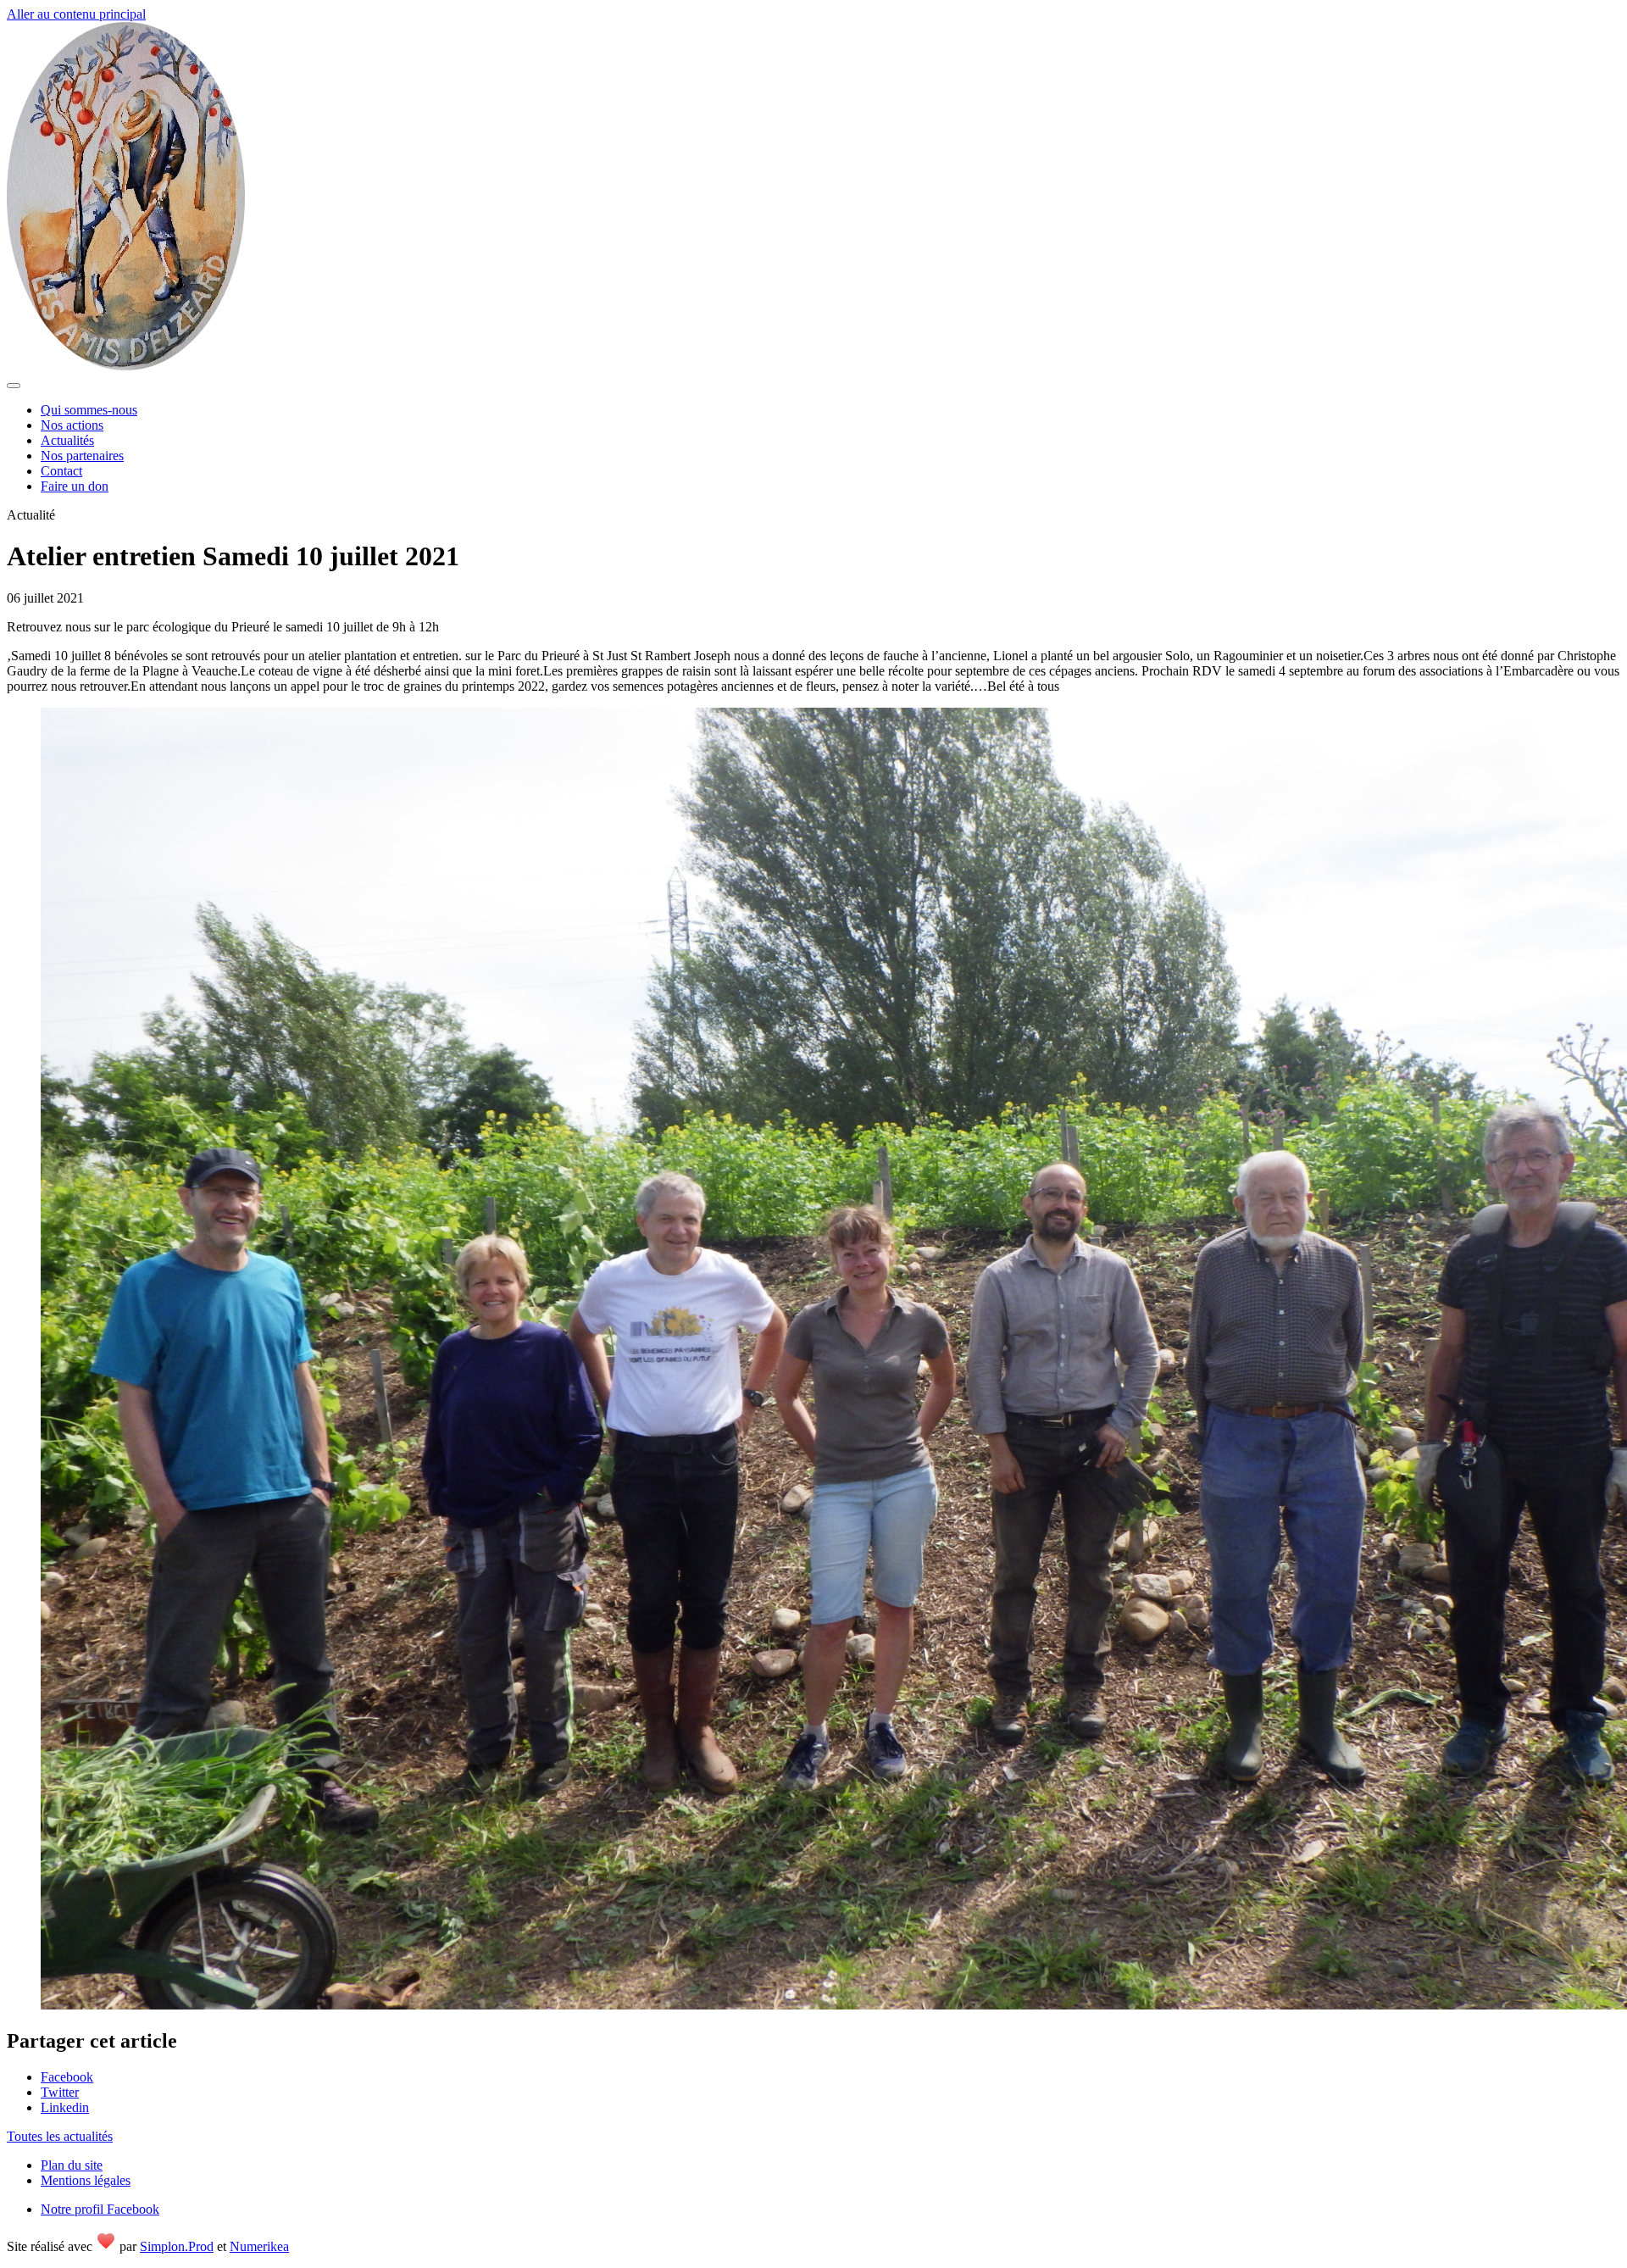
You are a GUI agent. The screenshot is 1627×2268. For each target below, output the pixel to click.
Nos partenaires (82, 456)
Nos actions (72, 425)
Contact (61, 471)
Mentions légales (86, 2180)
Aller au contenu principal (76, 14)
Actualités (67, 440)
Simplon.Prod (177, 2246)
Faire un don (75, 486)
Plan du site (72, 2165)
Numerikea (259, 2246)
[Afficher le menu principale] (14, 386)
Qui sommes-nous (89, 410)
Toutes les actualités (60, 2136)
